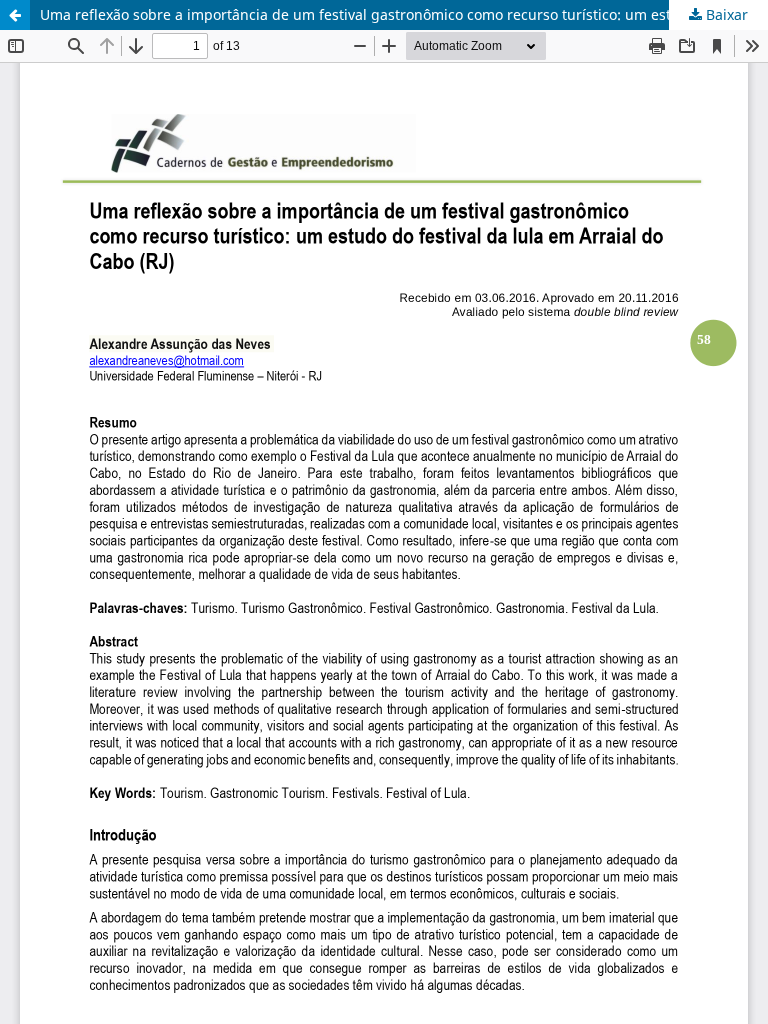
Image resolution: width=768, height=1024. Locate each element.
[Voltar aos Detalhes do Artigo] (15, 15)
